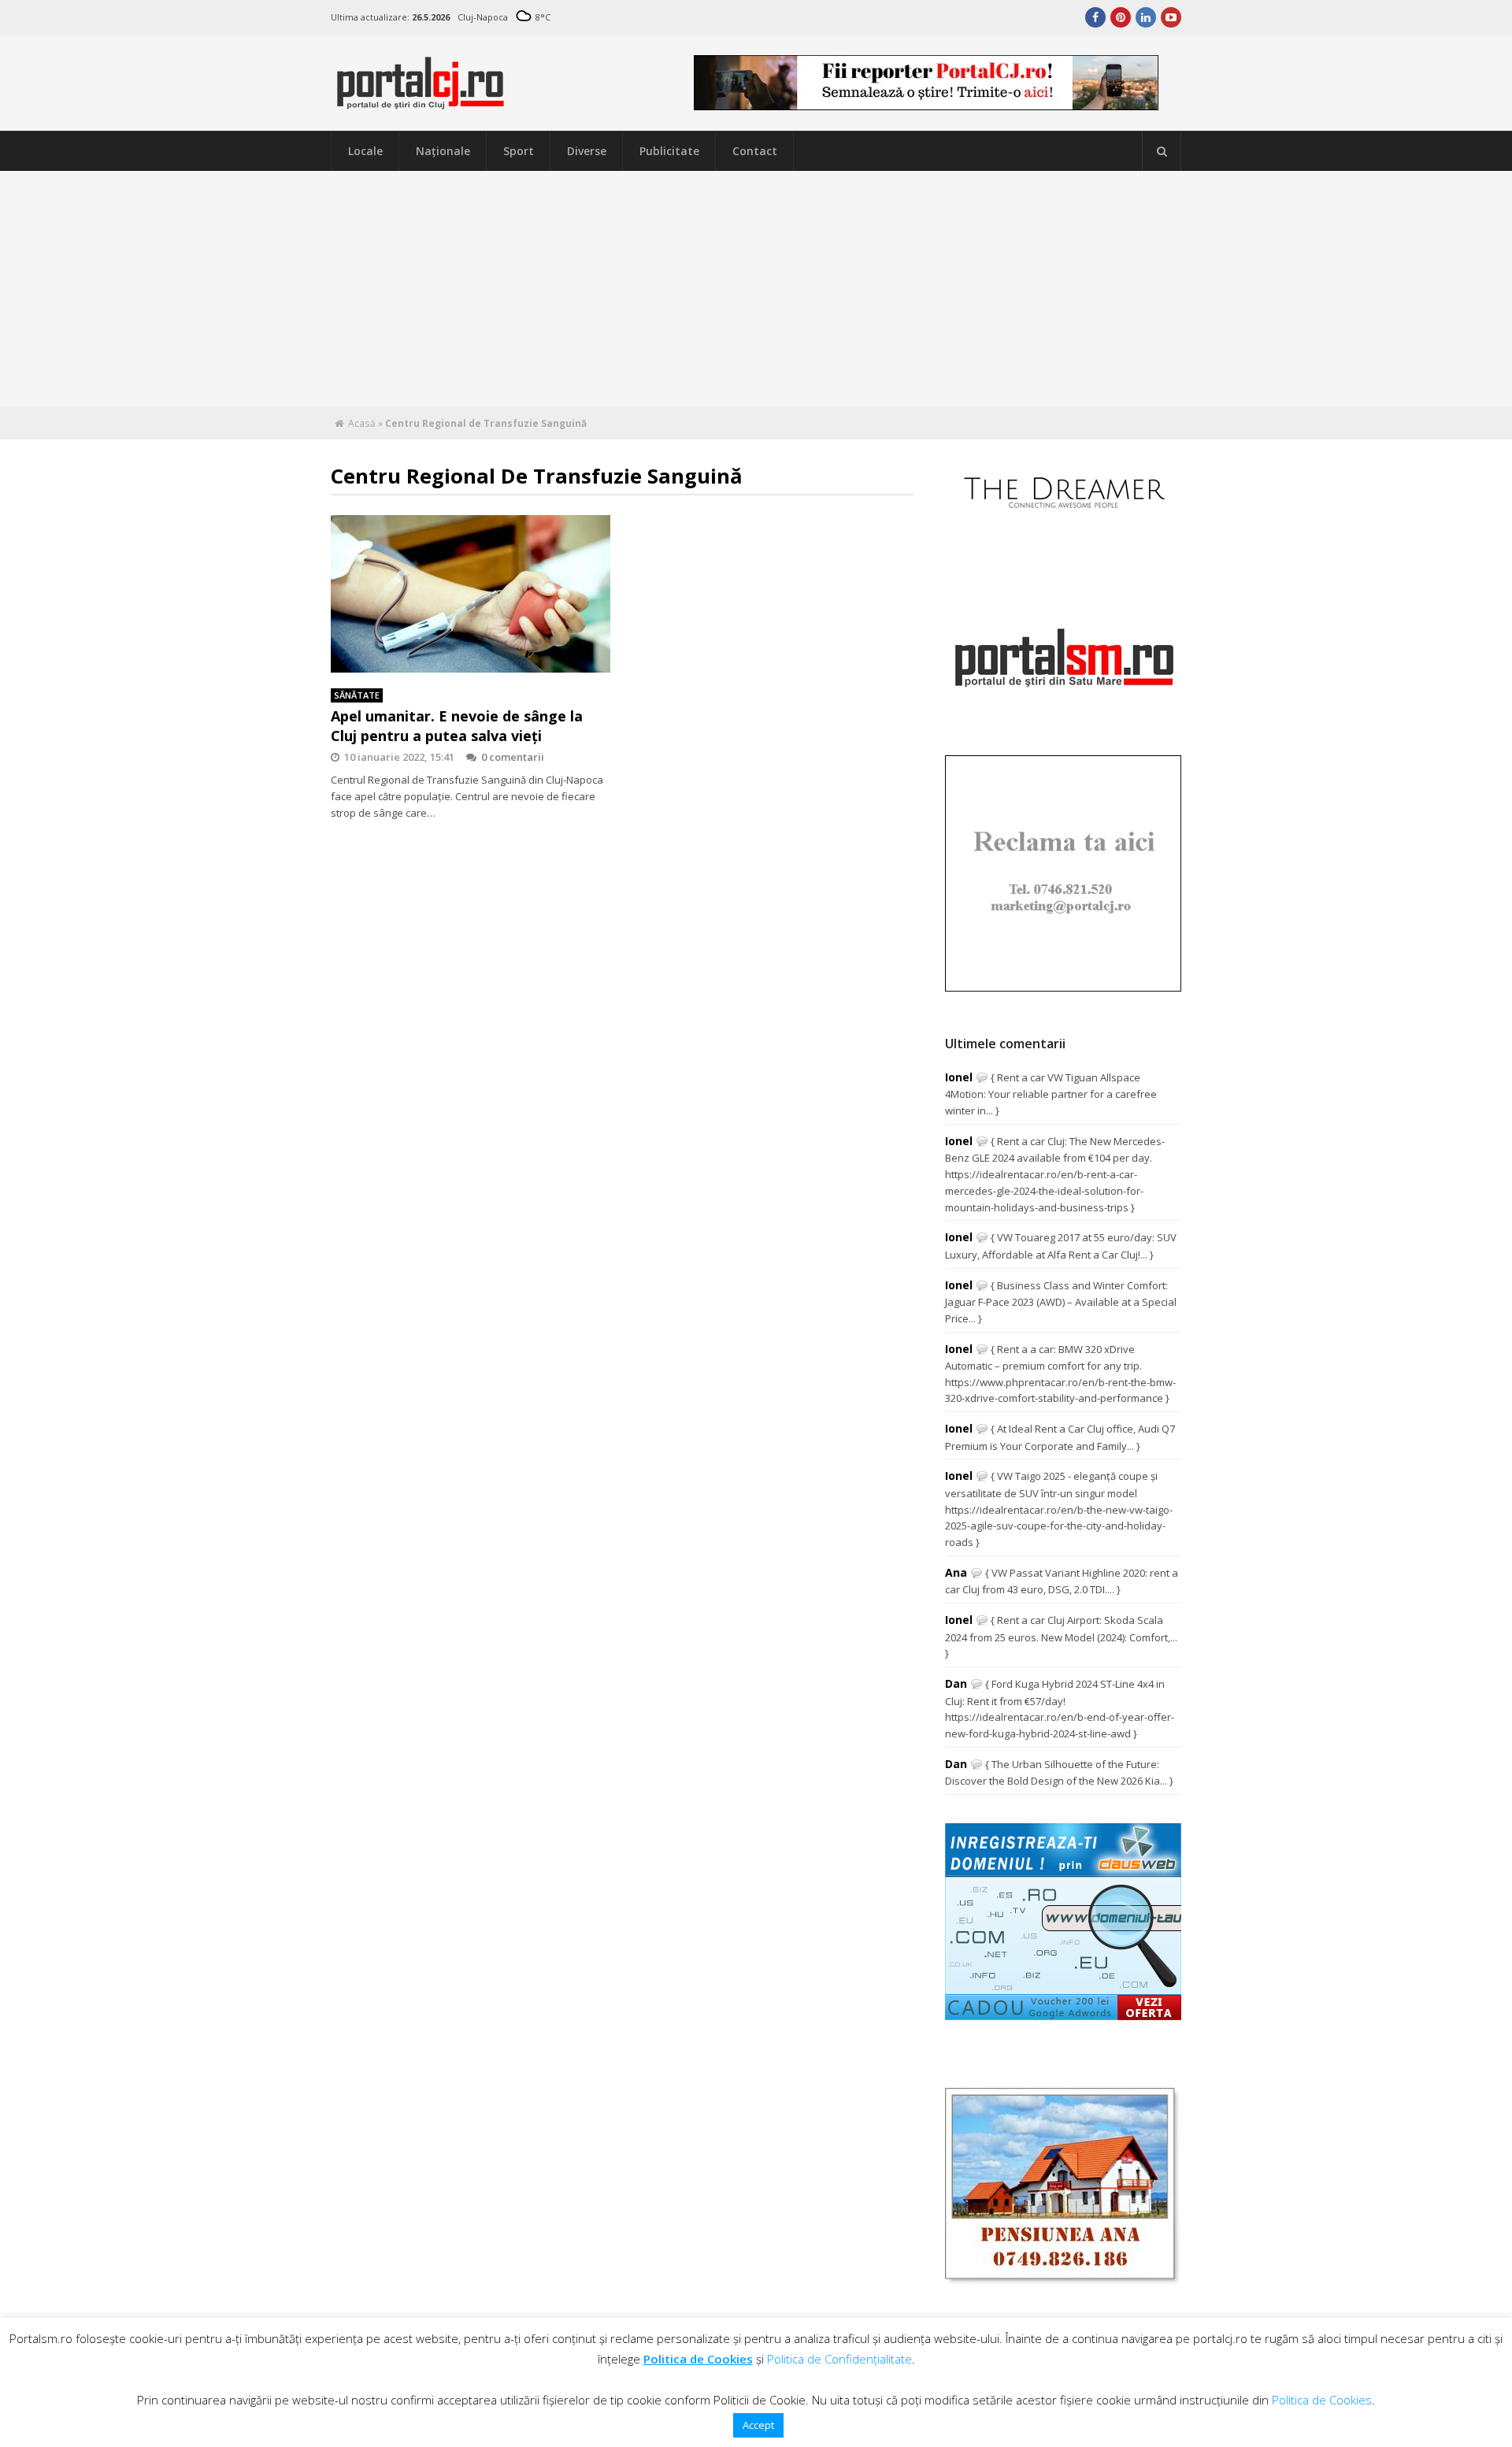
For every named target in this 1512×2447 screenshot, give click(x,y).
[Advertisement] (756, 289)
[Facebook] (1095, 17)
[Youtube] (1171, 17)
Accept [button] (758, 2425)
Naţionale (443, 151)
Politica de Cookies (698, 2359)
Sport (519, 151)
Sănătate (357, 695)
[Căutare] (1162, 151)
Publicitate (669, 151)
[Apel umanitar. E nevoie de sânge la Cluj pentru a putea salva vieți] (471, 594)
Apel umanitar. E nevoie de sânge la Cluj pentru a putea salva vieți (457, 726)
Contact (755, 151)
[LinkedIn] (1146, 17)
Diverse (587, 151)
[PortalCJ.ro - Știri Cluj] (421, 102)
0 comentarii (513, 757)
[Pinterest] (1121, 17)
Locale (365, 151)
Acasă (362, 423)
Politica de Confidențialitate (839, 2359)
